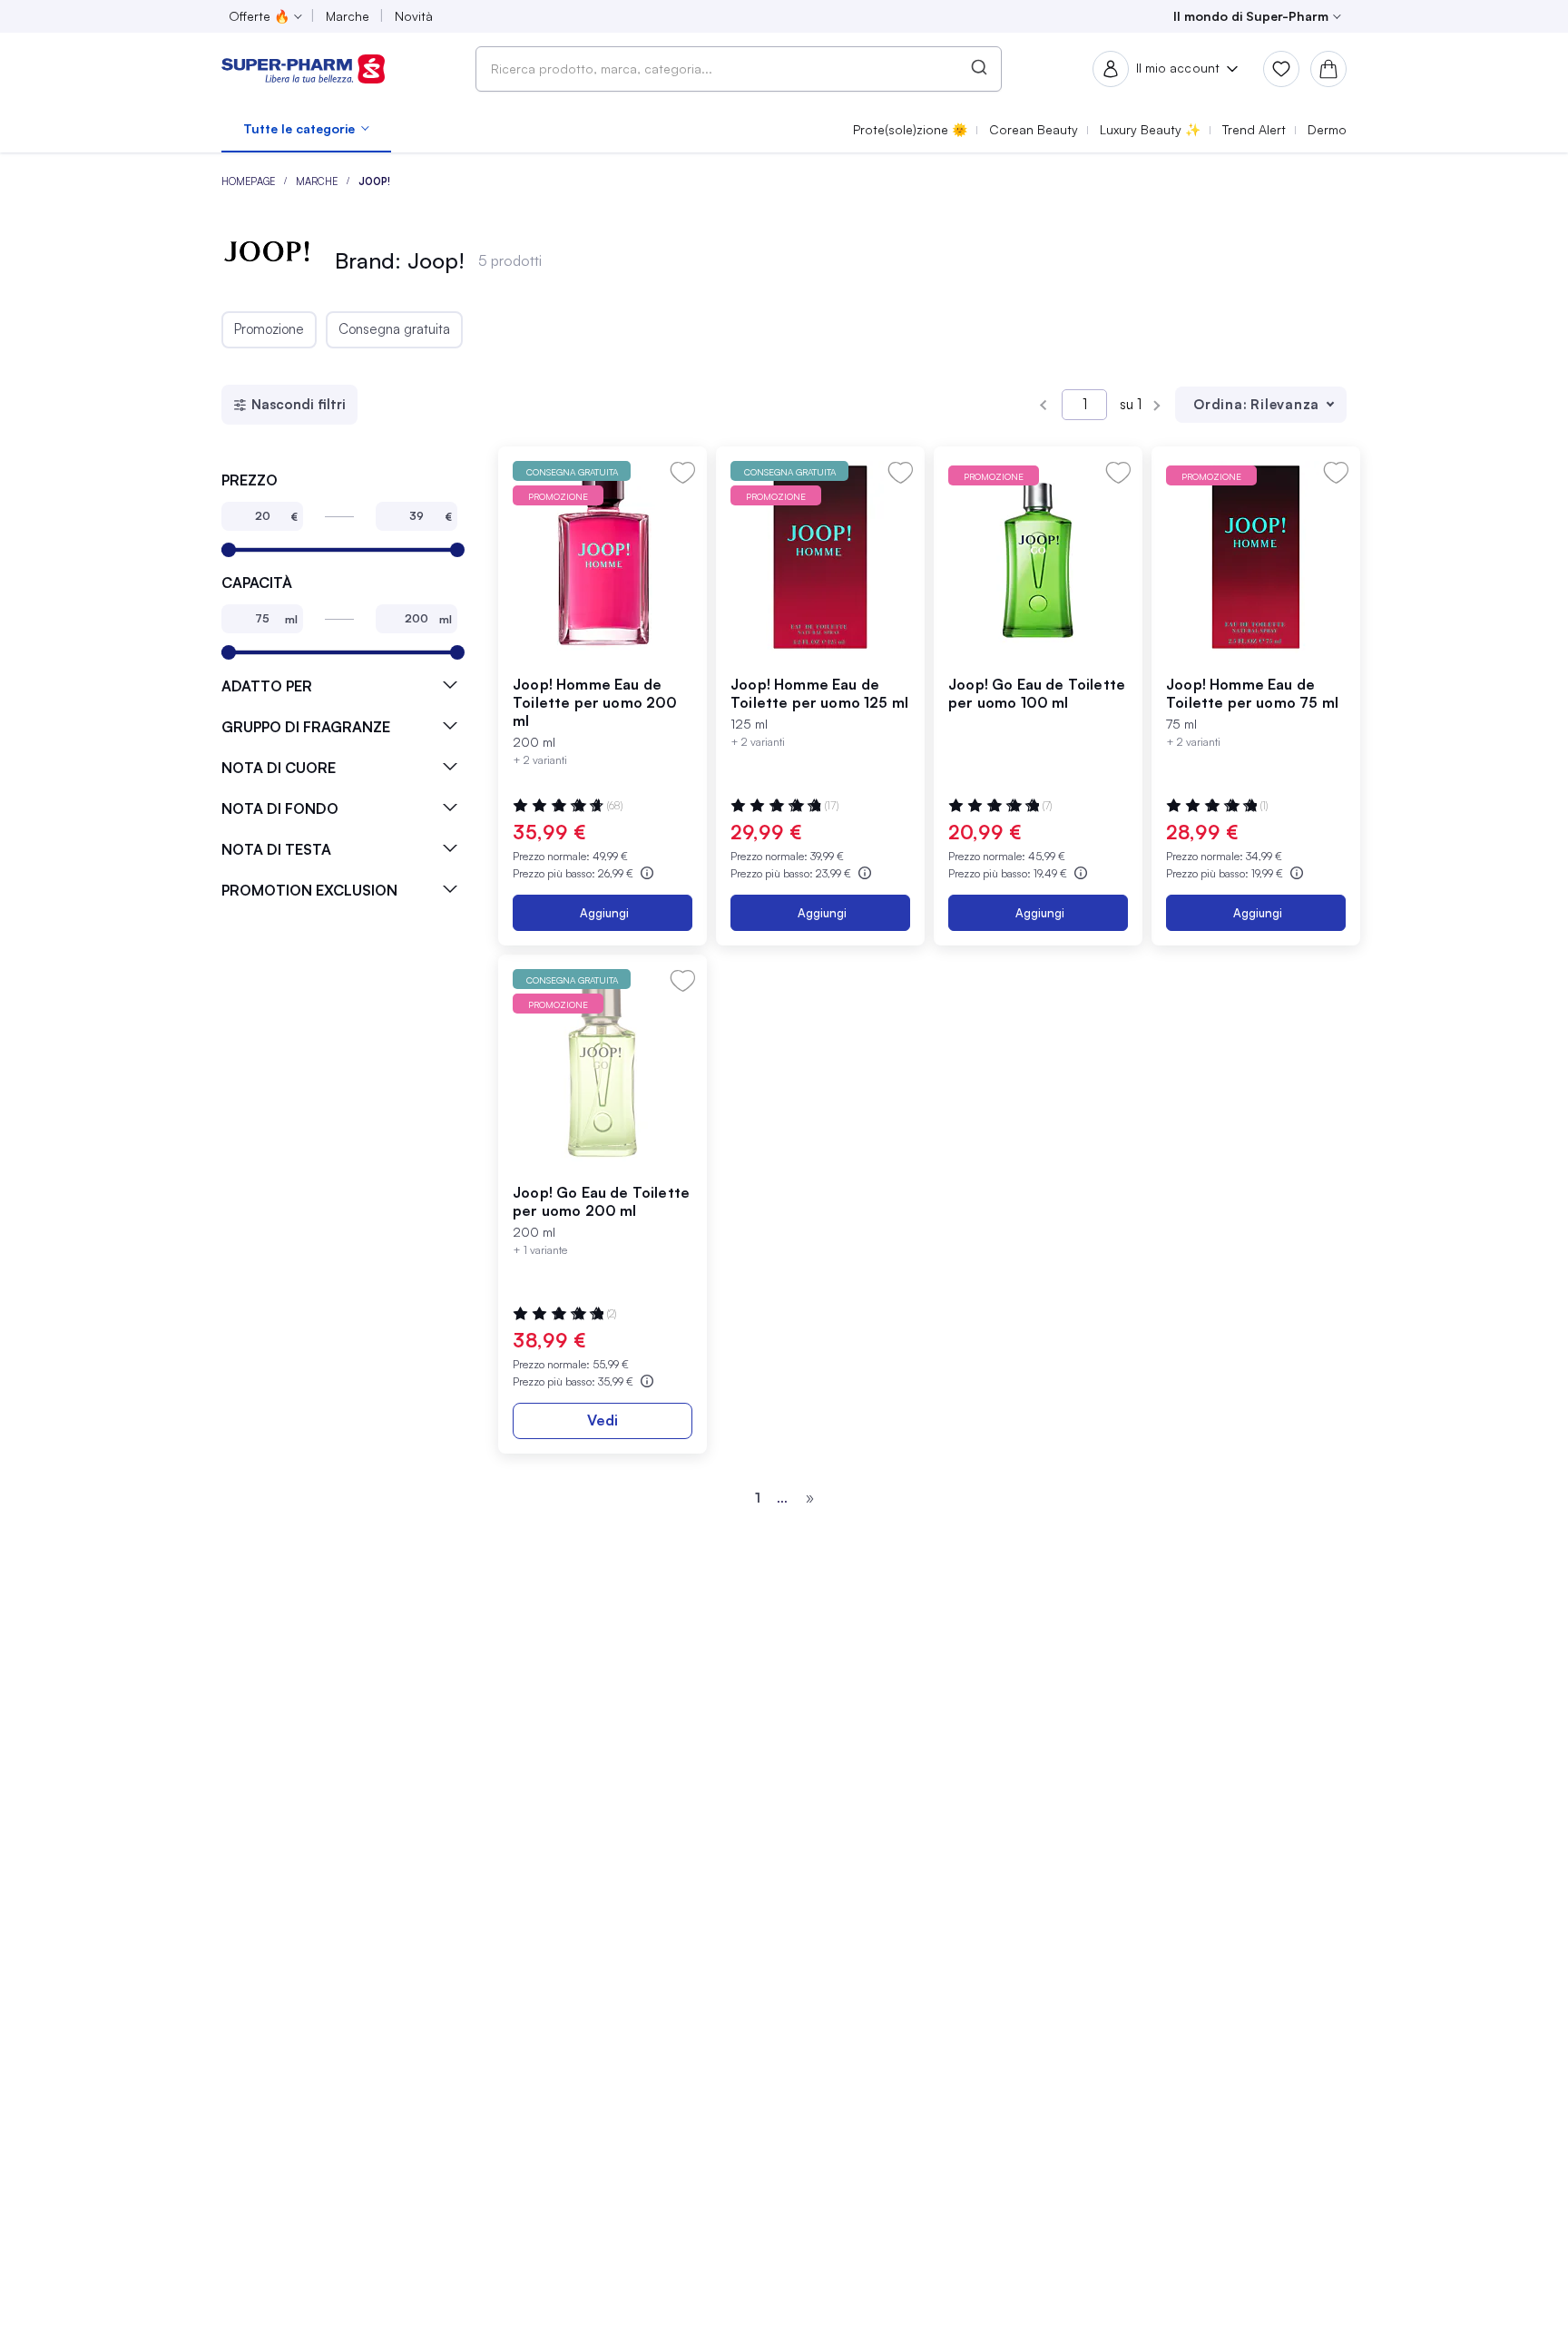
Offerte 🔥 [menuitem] (259, 16)
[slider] (229, 550)
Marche (318, 181)
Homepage (250, 181)
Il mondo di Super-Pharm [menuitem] (1251, 16)
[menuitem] (306, 129)
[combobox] (739, 69)
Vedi (603, 1420)
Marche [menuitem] (348, 16)
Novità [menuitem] (414, 16)
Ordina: (1220, 404)
